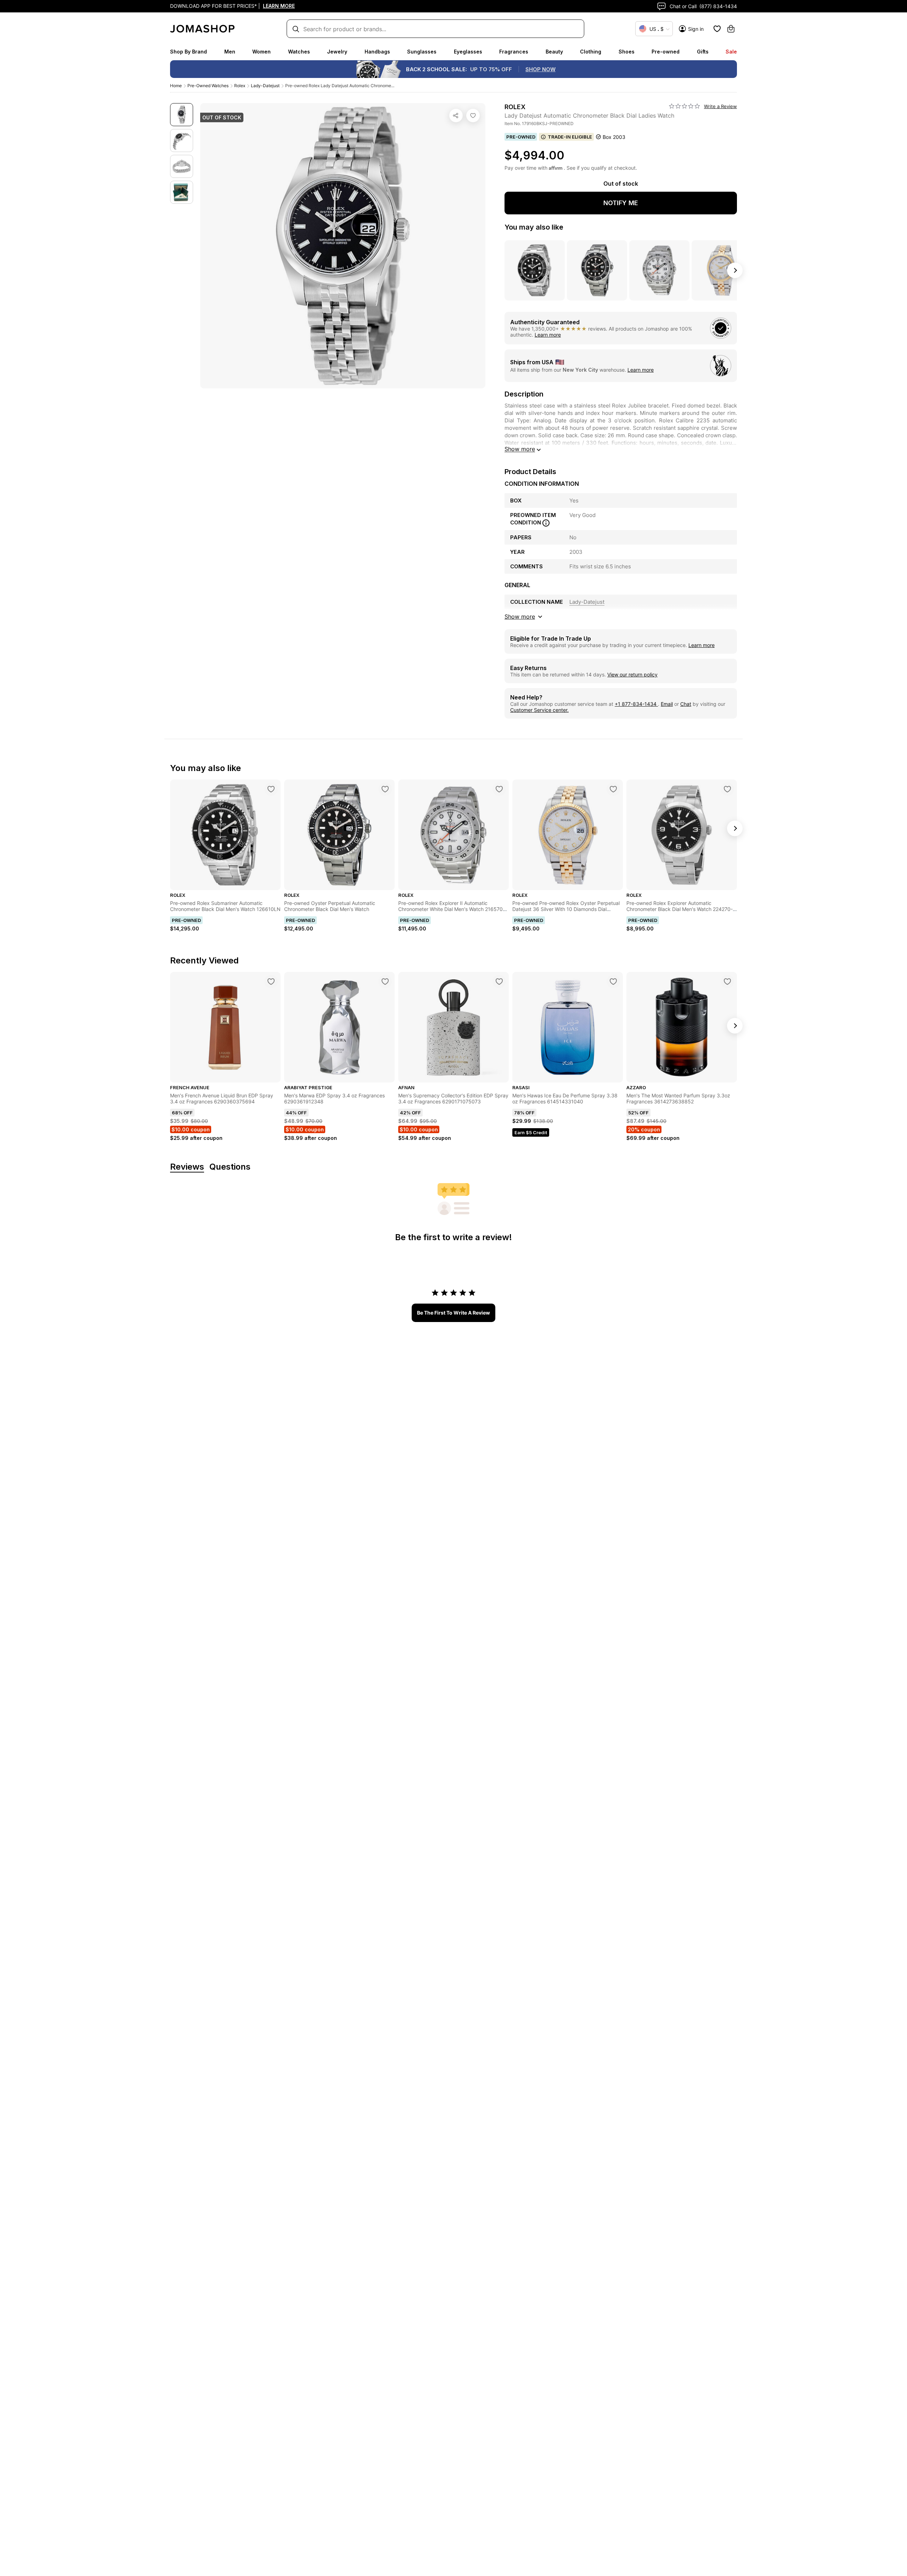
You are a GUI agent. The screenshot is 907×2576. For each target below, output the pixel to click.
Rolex (240, 86)
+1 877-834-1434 (636, 704)
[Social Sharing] (456, 116)
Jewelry (337, 52)
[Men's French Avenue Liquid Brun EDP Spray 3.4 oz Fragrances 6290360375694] (271, 982)
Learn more (548, 335)
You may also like (534, 227)
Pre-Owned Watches (208, 86)
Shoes (627, 52)
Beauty (554, 52)
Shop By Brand (188, 52)
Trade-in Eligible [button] (570, 137)
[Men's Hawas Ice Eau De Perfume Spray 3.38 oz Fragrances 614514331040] (613, 982)
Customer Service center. (539, 710)
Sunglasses (422, 52)
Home (176, 86)
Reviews (187, 1167)
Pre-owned (666, 52)
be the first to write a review (453, 1313)
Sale (731, 52)
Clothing (591, 52)
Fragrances (514, 52)
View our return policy (632, 674)
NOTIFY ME (621, 203)
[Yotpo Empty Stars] (685, 106)
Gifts (703, 52)
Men (230, 52)
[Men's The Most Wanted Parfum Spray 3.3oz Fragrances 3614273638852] (727, 982)
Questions (230, 1167)
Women (261, 52)
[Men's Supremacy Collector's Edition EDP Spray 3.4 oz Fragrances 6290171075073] (499, 982)
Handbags (377, 52)
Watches (299, 52)
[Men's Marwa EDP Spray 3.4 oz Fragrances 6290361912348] (385, 982)
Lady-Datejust (265, 86)
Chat (686, 704)
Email (667, 704)
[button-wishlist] (717, 29)
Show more (520, 449)
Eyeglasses (468, 52)
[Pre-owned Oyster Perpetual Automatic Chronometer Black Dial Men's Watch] (385, 789)
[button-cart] (731, 29)
